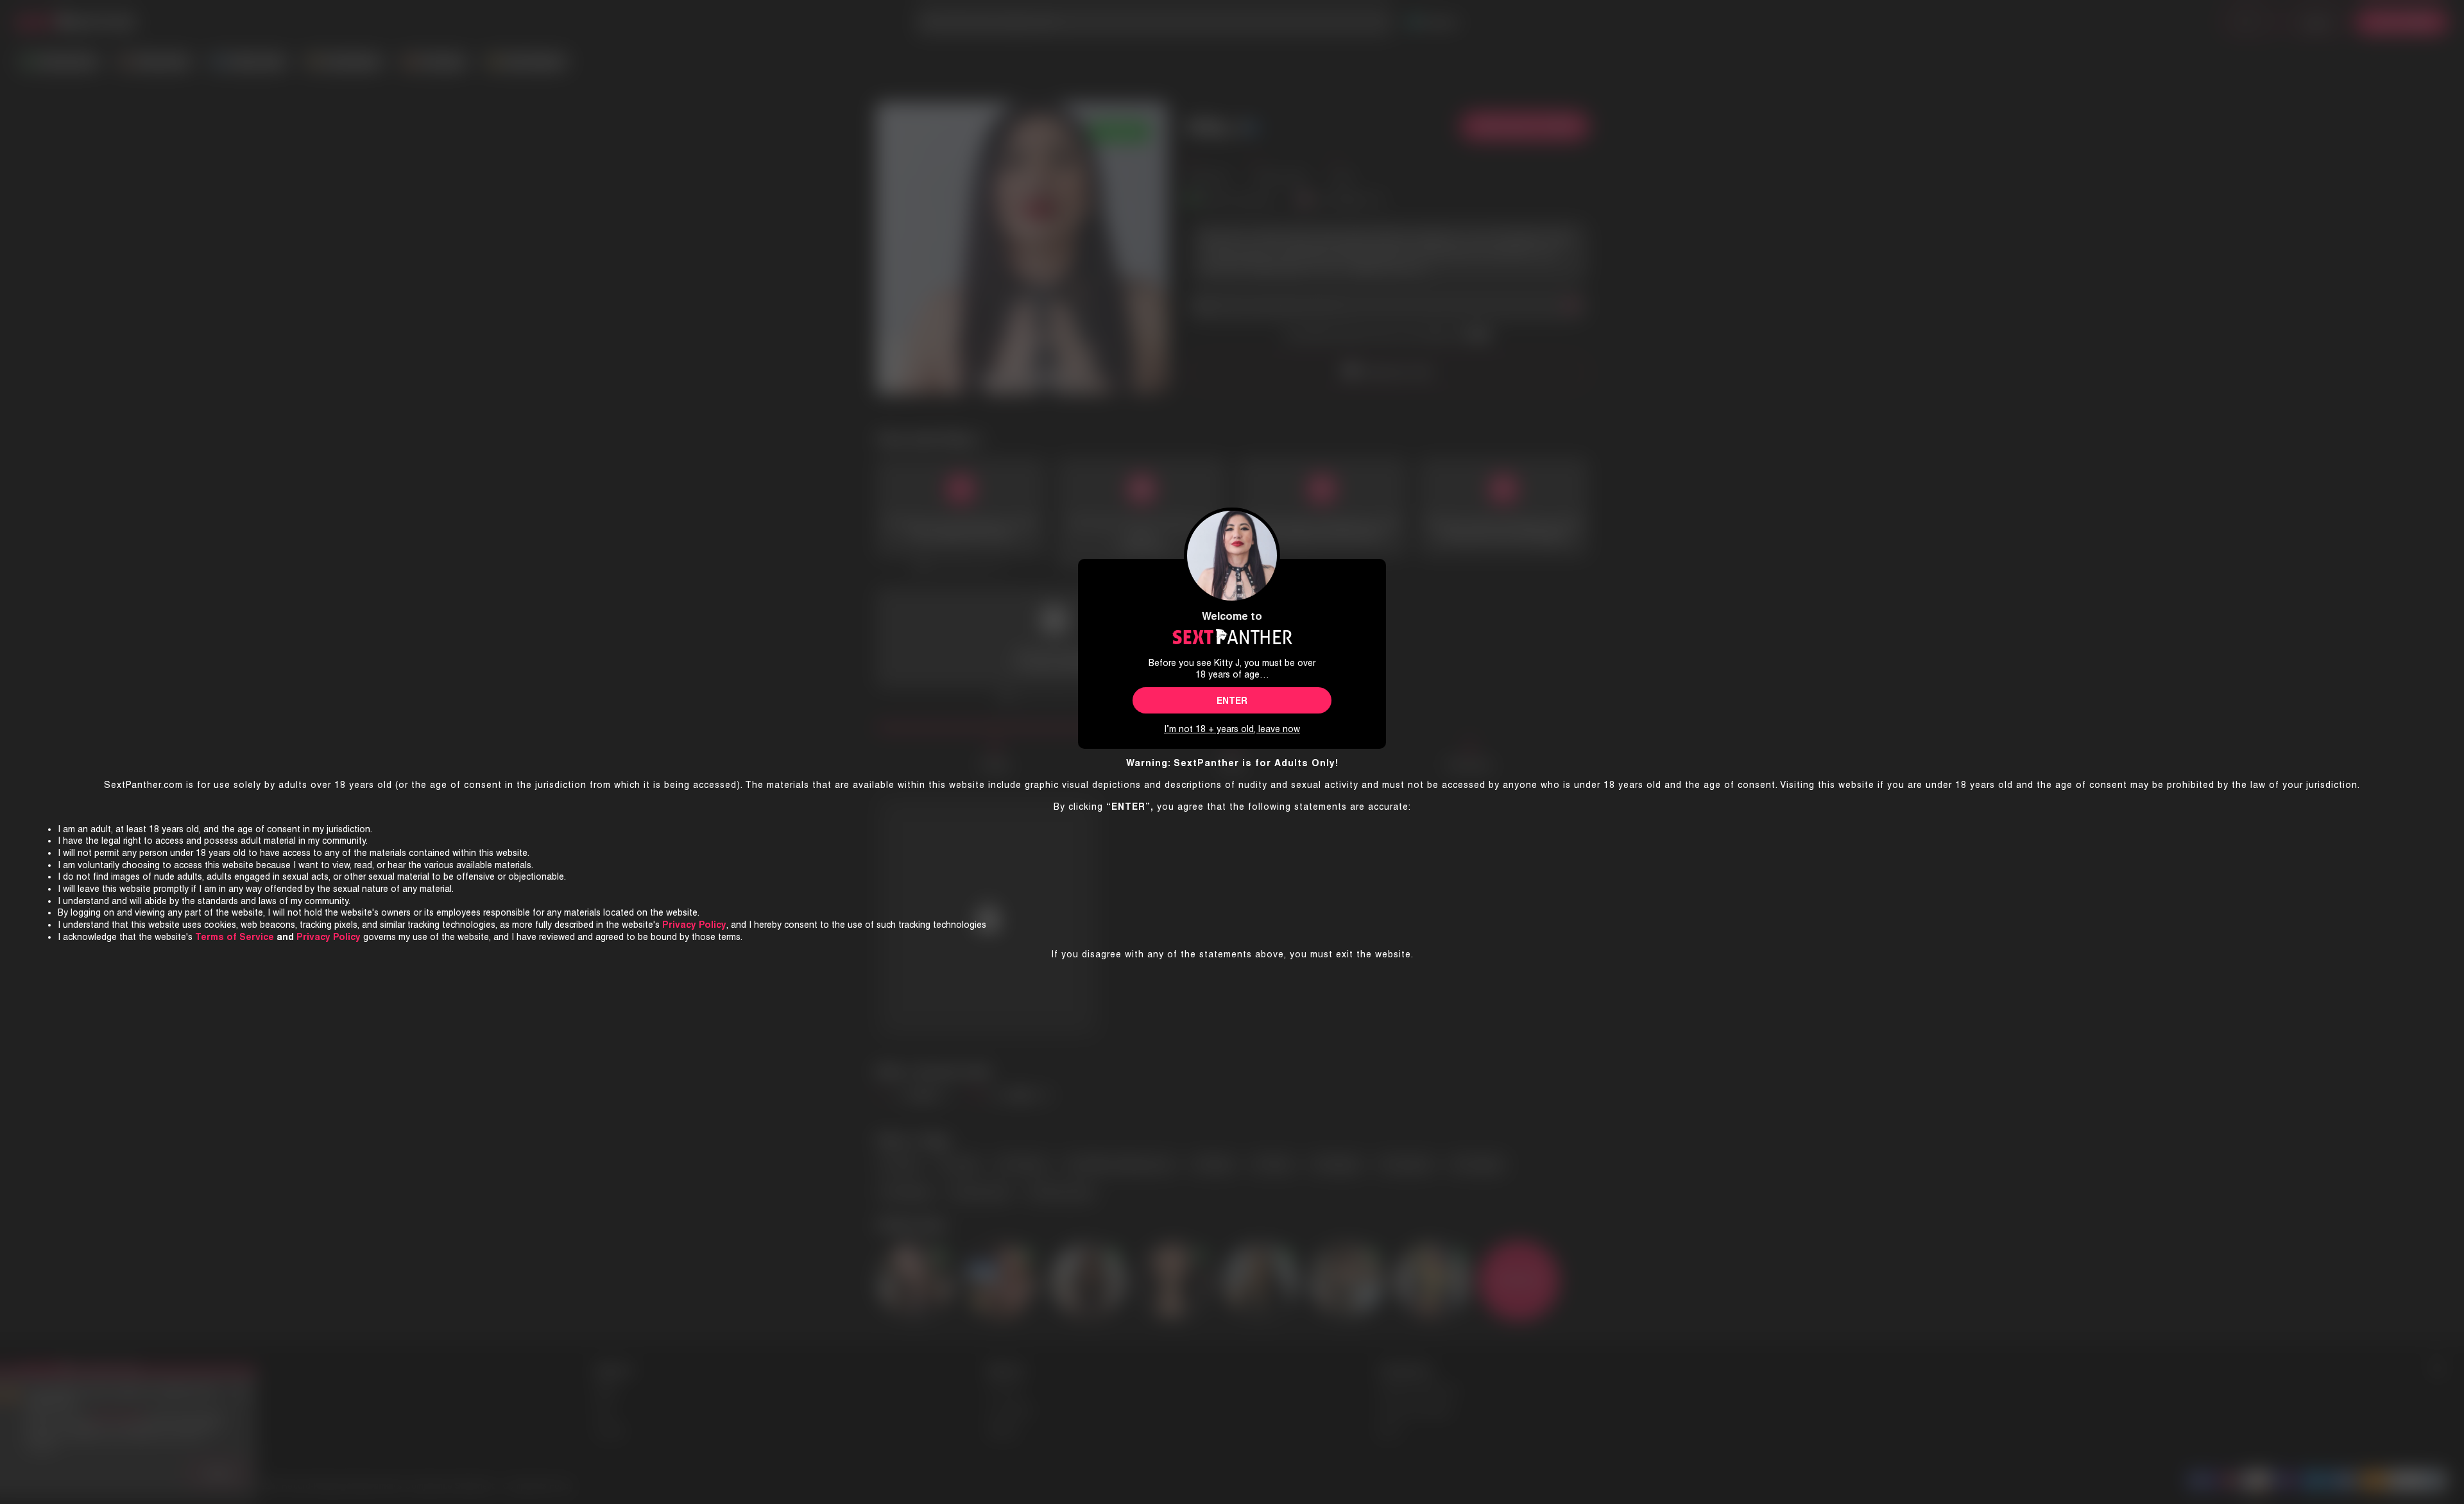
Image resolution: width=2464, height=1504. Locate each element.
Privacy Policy (329, 937)
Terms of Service (235, 937)
